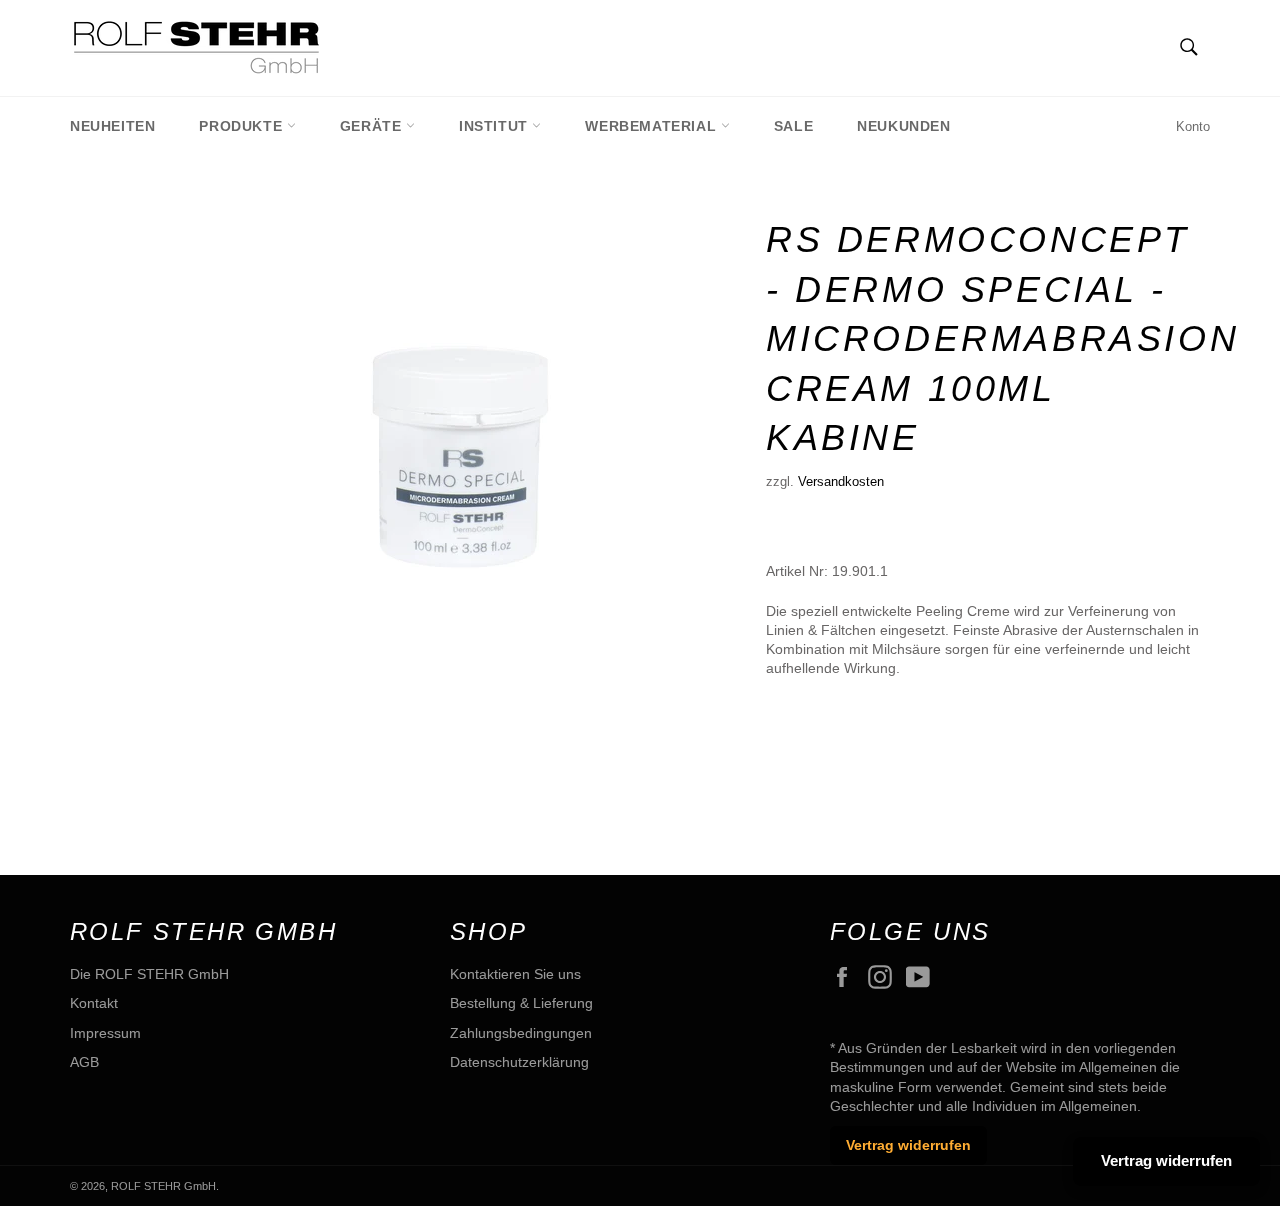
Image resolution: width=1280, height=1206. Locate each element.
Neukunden (903, 126)
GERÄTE (373, 126)
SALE (793, 126)
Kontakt (94, 1003)
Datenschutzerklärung (519, 1062)
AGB (84, 1062)
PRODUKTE (242, 126)
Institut (495, 126)
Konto (1193, 126)
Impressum (105, 1033)
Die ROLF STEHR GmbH (149, 974)
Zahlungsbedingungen (521, 1033)
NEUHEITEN (112, 126)
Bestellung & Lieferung (521, 1003)
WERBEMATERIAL (652, 126)
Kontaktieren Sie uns (515, 974)
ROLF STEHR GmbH (163, 1186)
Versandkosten (841, 481)
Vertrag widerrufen (908, 1145)
